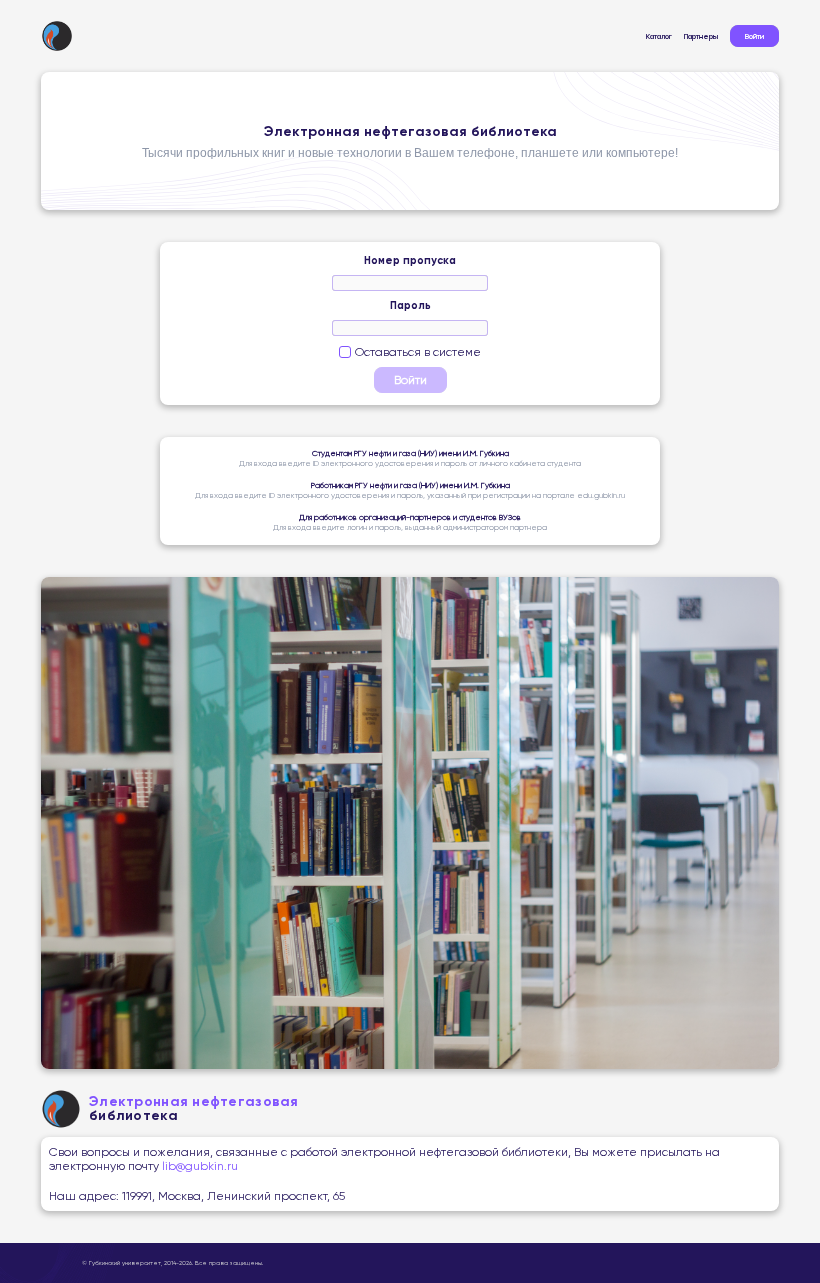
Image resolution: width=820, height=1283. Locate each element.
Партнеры (701, 36)
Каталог (659, 36)
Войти (754, 36)
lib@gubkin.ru (198, 1166)
